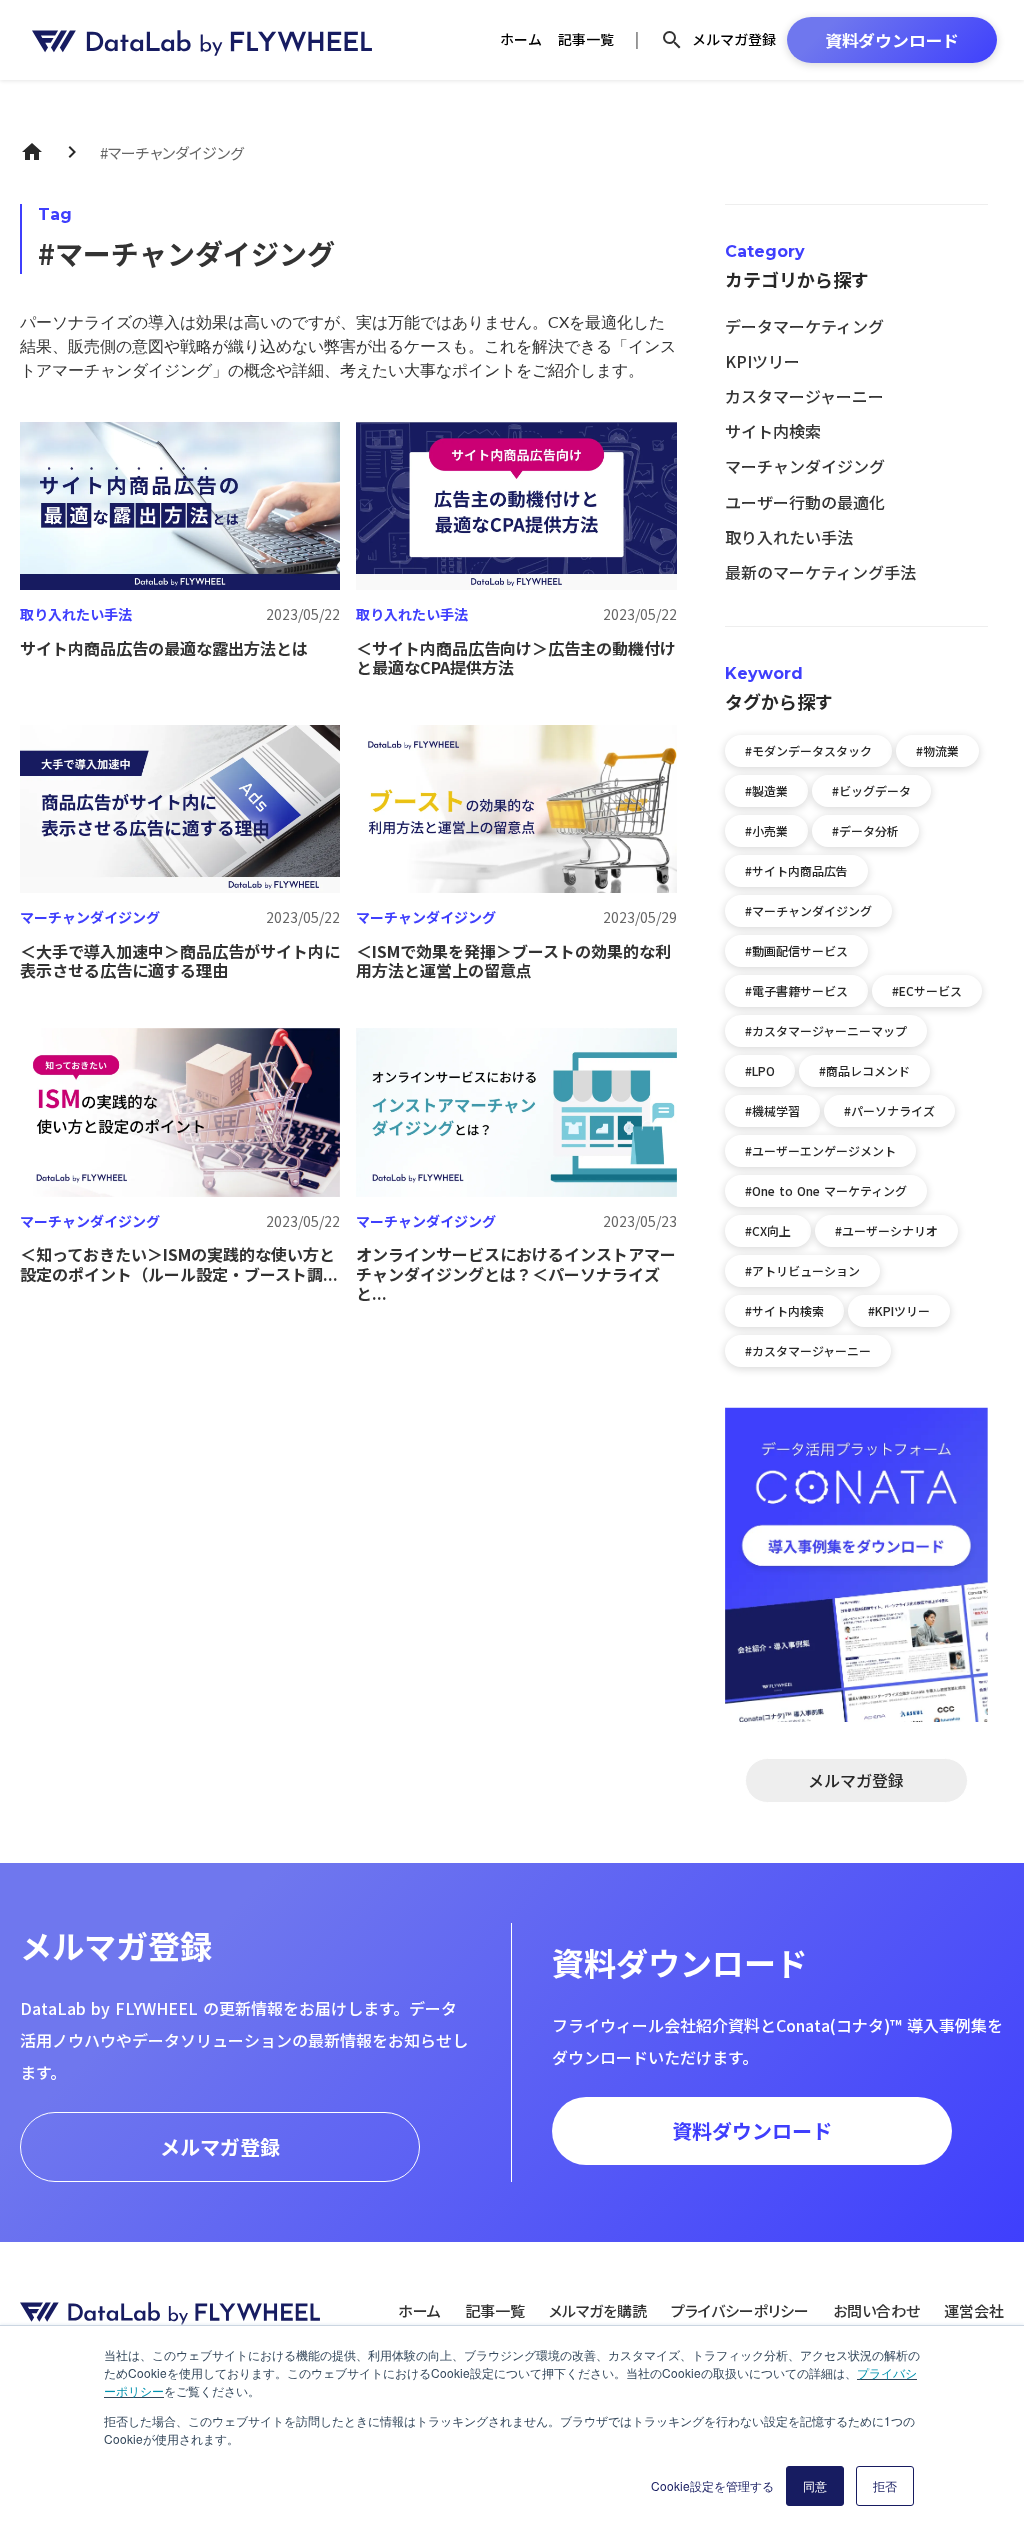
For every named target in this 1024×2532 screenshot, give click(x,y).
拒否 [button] (885, 2485)
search (672, 40)
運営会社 (974, 2311)
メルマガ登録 (734, 39)
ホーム (521, 39)
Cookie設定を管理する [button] (712, 2485)
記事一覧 (586, 39)
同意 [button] (815, 2485)
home (32, 152)
